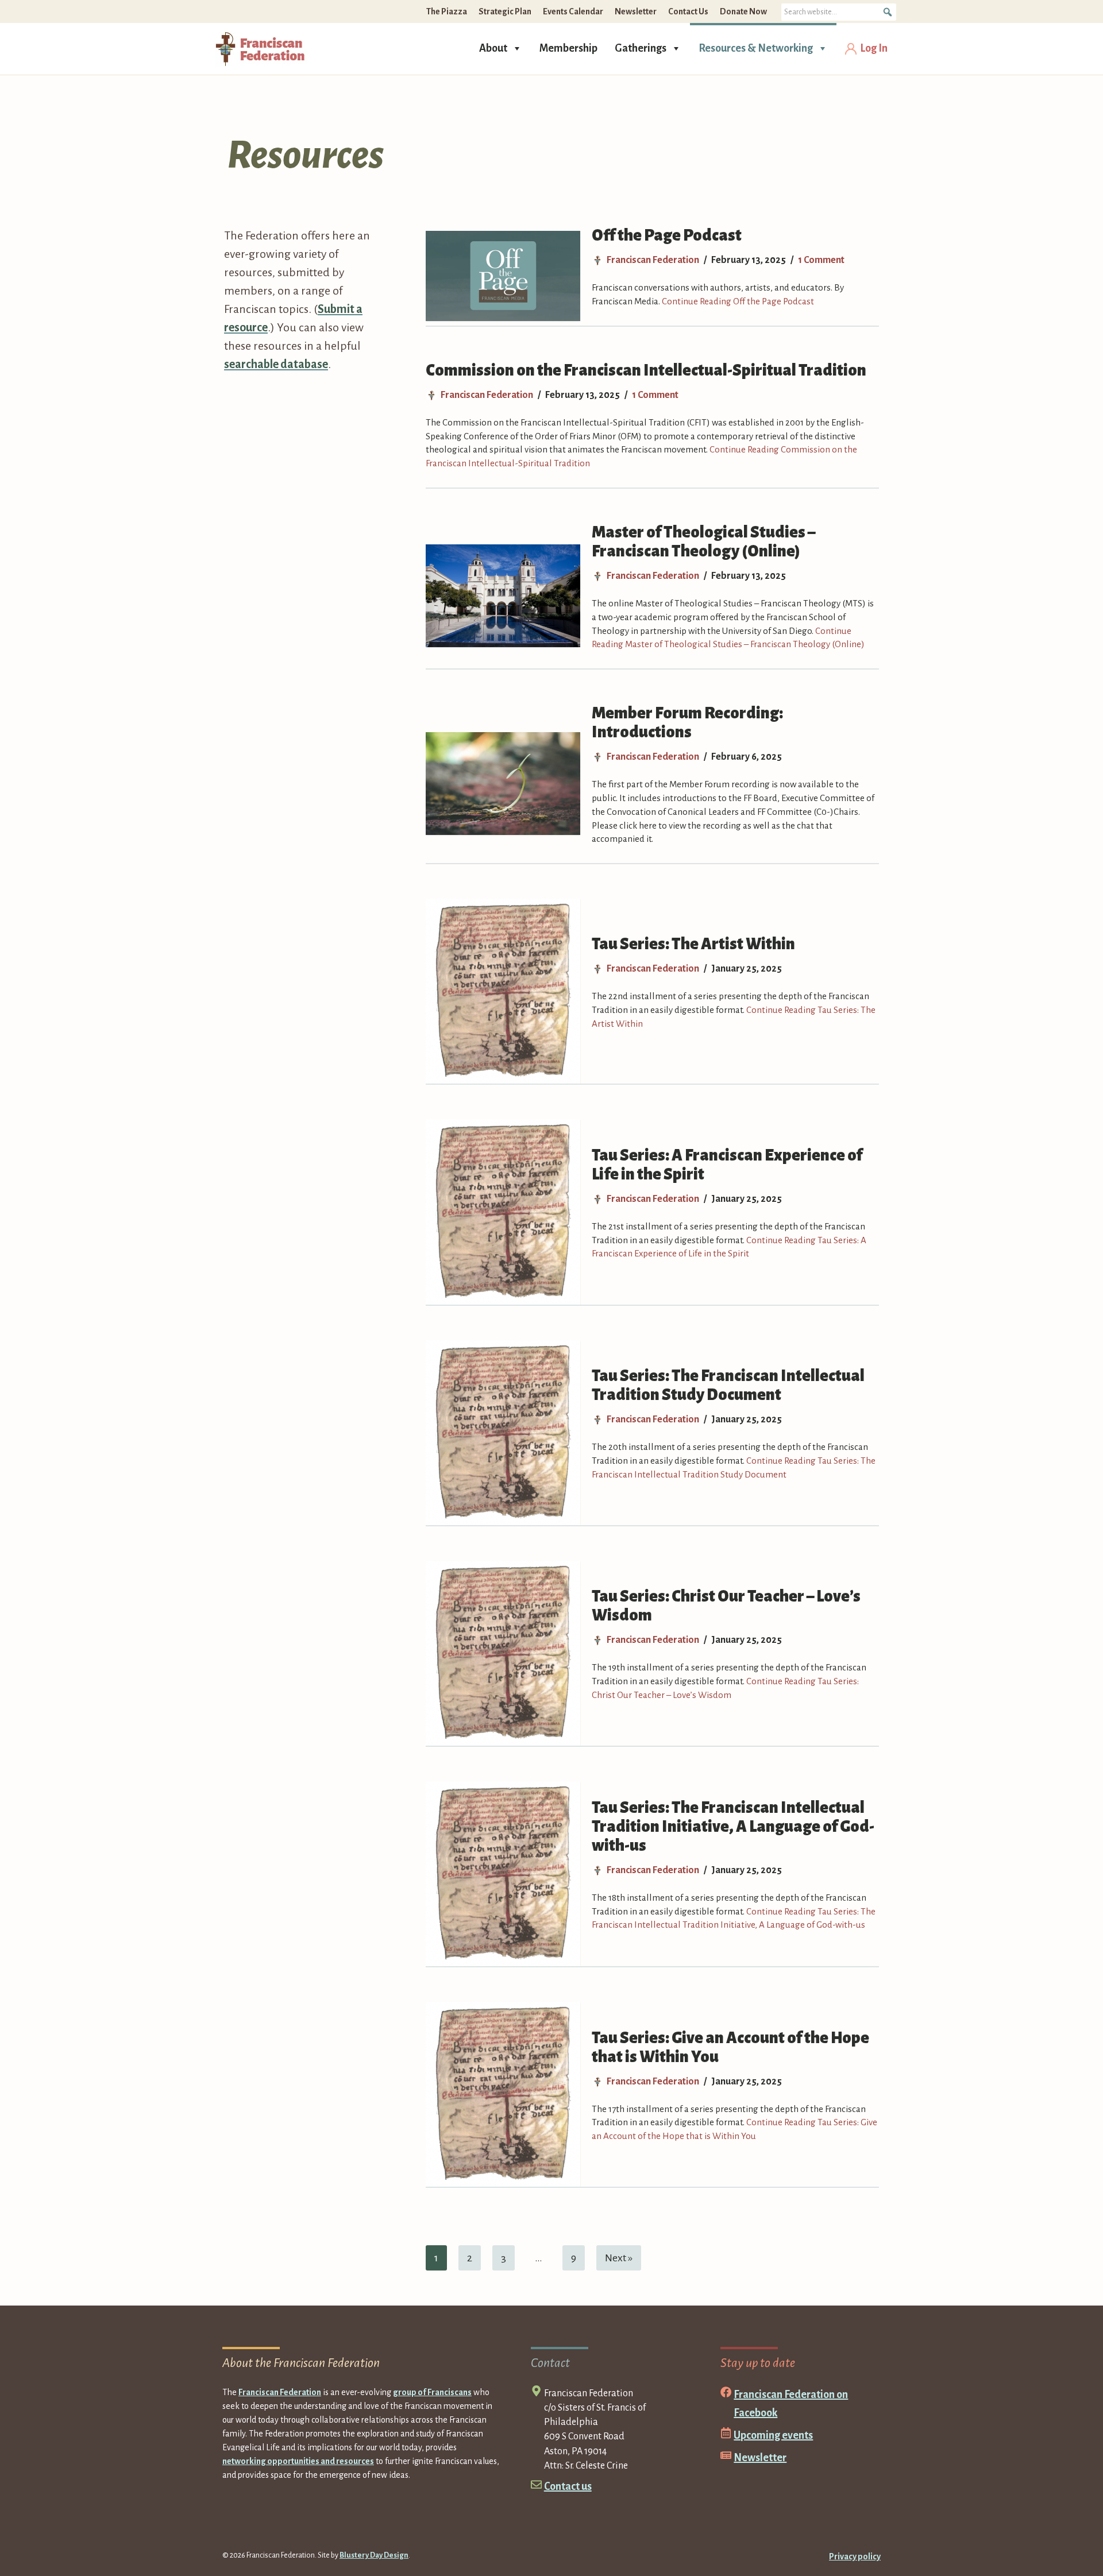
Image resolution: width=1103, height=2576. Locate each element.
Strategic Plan (505, 11)
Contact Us (688, 11)
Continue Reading (738, 301)
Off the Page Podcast (667, 235)
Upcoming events (773, 2435)
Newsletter (636, 11)
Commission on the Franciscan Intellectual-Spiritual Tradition (646, 370)
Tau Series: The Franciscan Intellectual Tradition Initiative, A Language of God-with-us (733, 1827)
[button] (888, 12)
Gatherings (641, 48)
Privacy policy (855, 2556)
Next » (619, 2258)
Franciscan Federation (653, 260)
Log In (874, 48)
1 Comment (821, 260)
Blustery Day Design (374, 2555)
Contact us (568, 2486)
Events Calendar (573, 11)
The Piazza (447, 11)
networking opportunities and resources (298, 2461)
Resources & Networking (756, 48)
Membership (568, 48)
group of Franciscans (432, 2392)
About (493, 48)
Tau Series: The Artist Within (693, 944)
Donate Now (743, 11)
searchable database (276, 364)
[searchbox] (839, 12)
